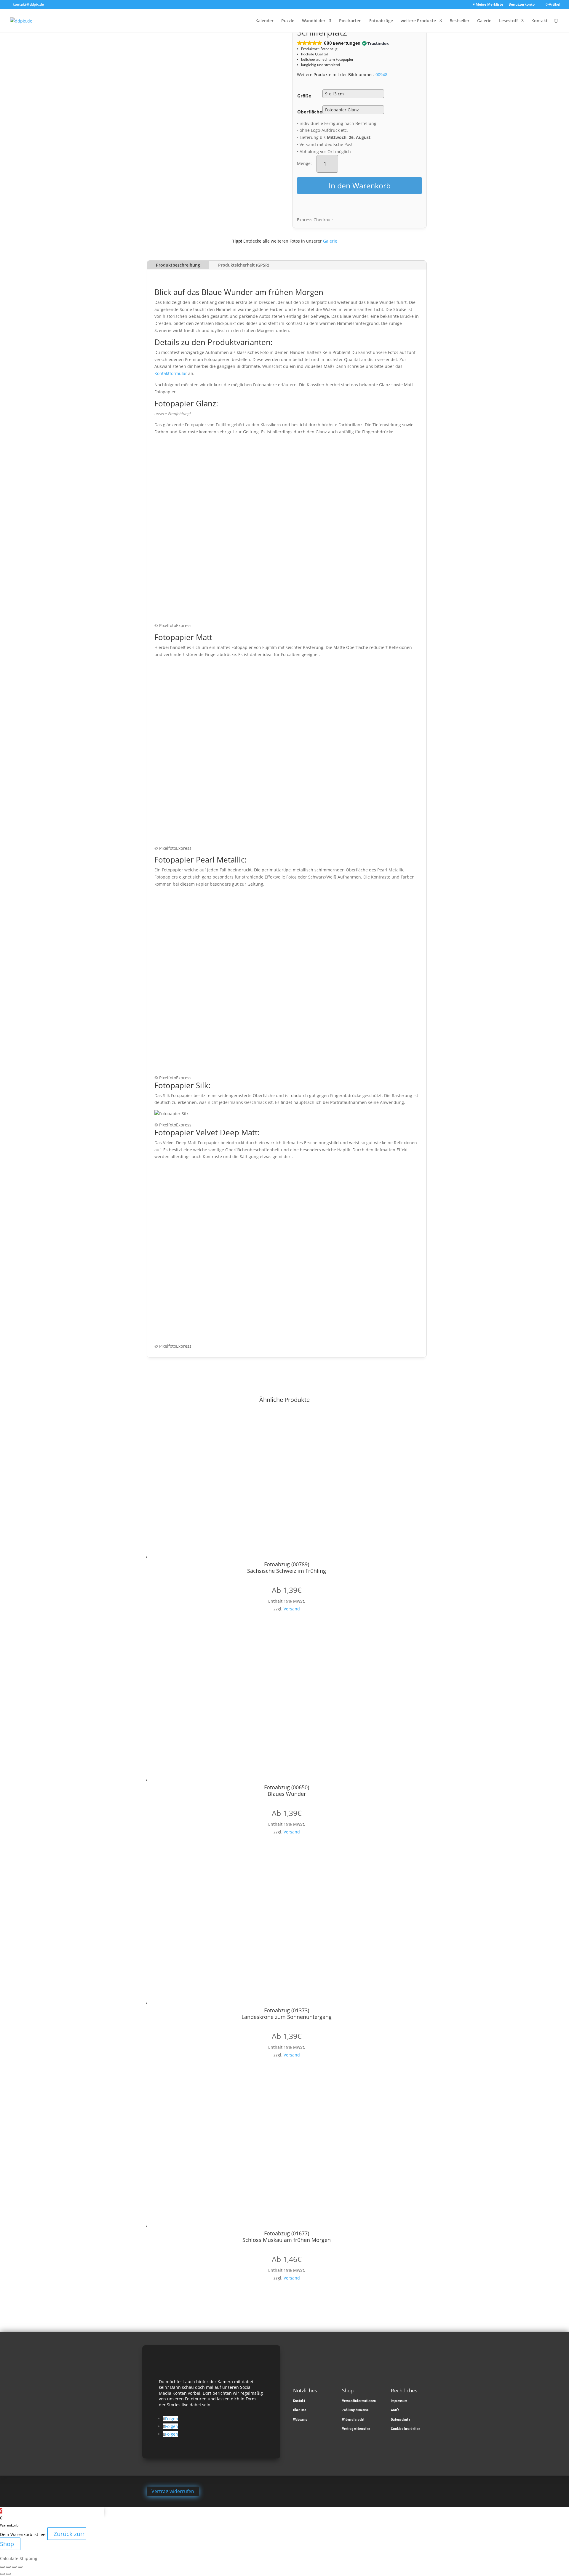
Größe (304, 96)
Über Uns (300, 2410)
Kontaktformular (171, 373)
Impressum (399, 2401)
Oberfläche (310, 112)
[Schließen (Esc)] (20, 2567)
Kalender (264, 21)
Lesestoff (508, 21)
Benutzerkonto (522, 5)
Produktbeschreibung (178, 265)
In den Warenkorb (360, 185)
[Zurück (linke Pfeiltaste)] (2, 2574)
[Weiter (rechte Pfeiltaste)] (8, 2574)
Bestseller (459, 21)
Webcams (300, 2420)
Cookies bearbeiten (406, 2429)
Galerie (484, 21)
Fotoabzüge (381, 21)
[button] (342, 43)
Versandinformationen (359, 2401)
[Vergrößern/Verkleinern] (2, 2567)
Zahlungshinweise (355, 2410)
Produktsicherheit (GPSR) (244, 265)
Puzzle (288, 21)
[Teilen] (14, 2567)
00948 (381, 74)
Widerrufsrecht (353, 2420)
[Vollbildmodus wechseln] (8, 2567)
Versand (292, 1609)
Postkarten (350, 21)
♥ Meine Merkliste (488, 5)
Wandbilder (314, 21)
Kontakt (540, 21)
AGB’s (395, 2410)
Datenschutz (401, 2420)
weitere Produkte (418, 21)
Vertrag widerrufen (356, 2429)
